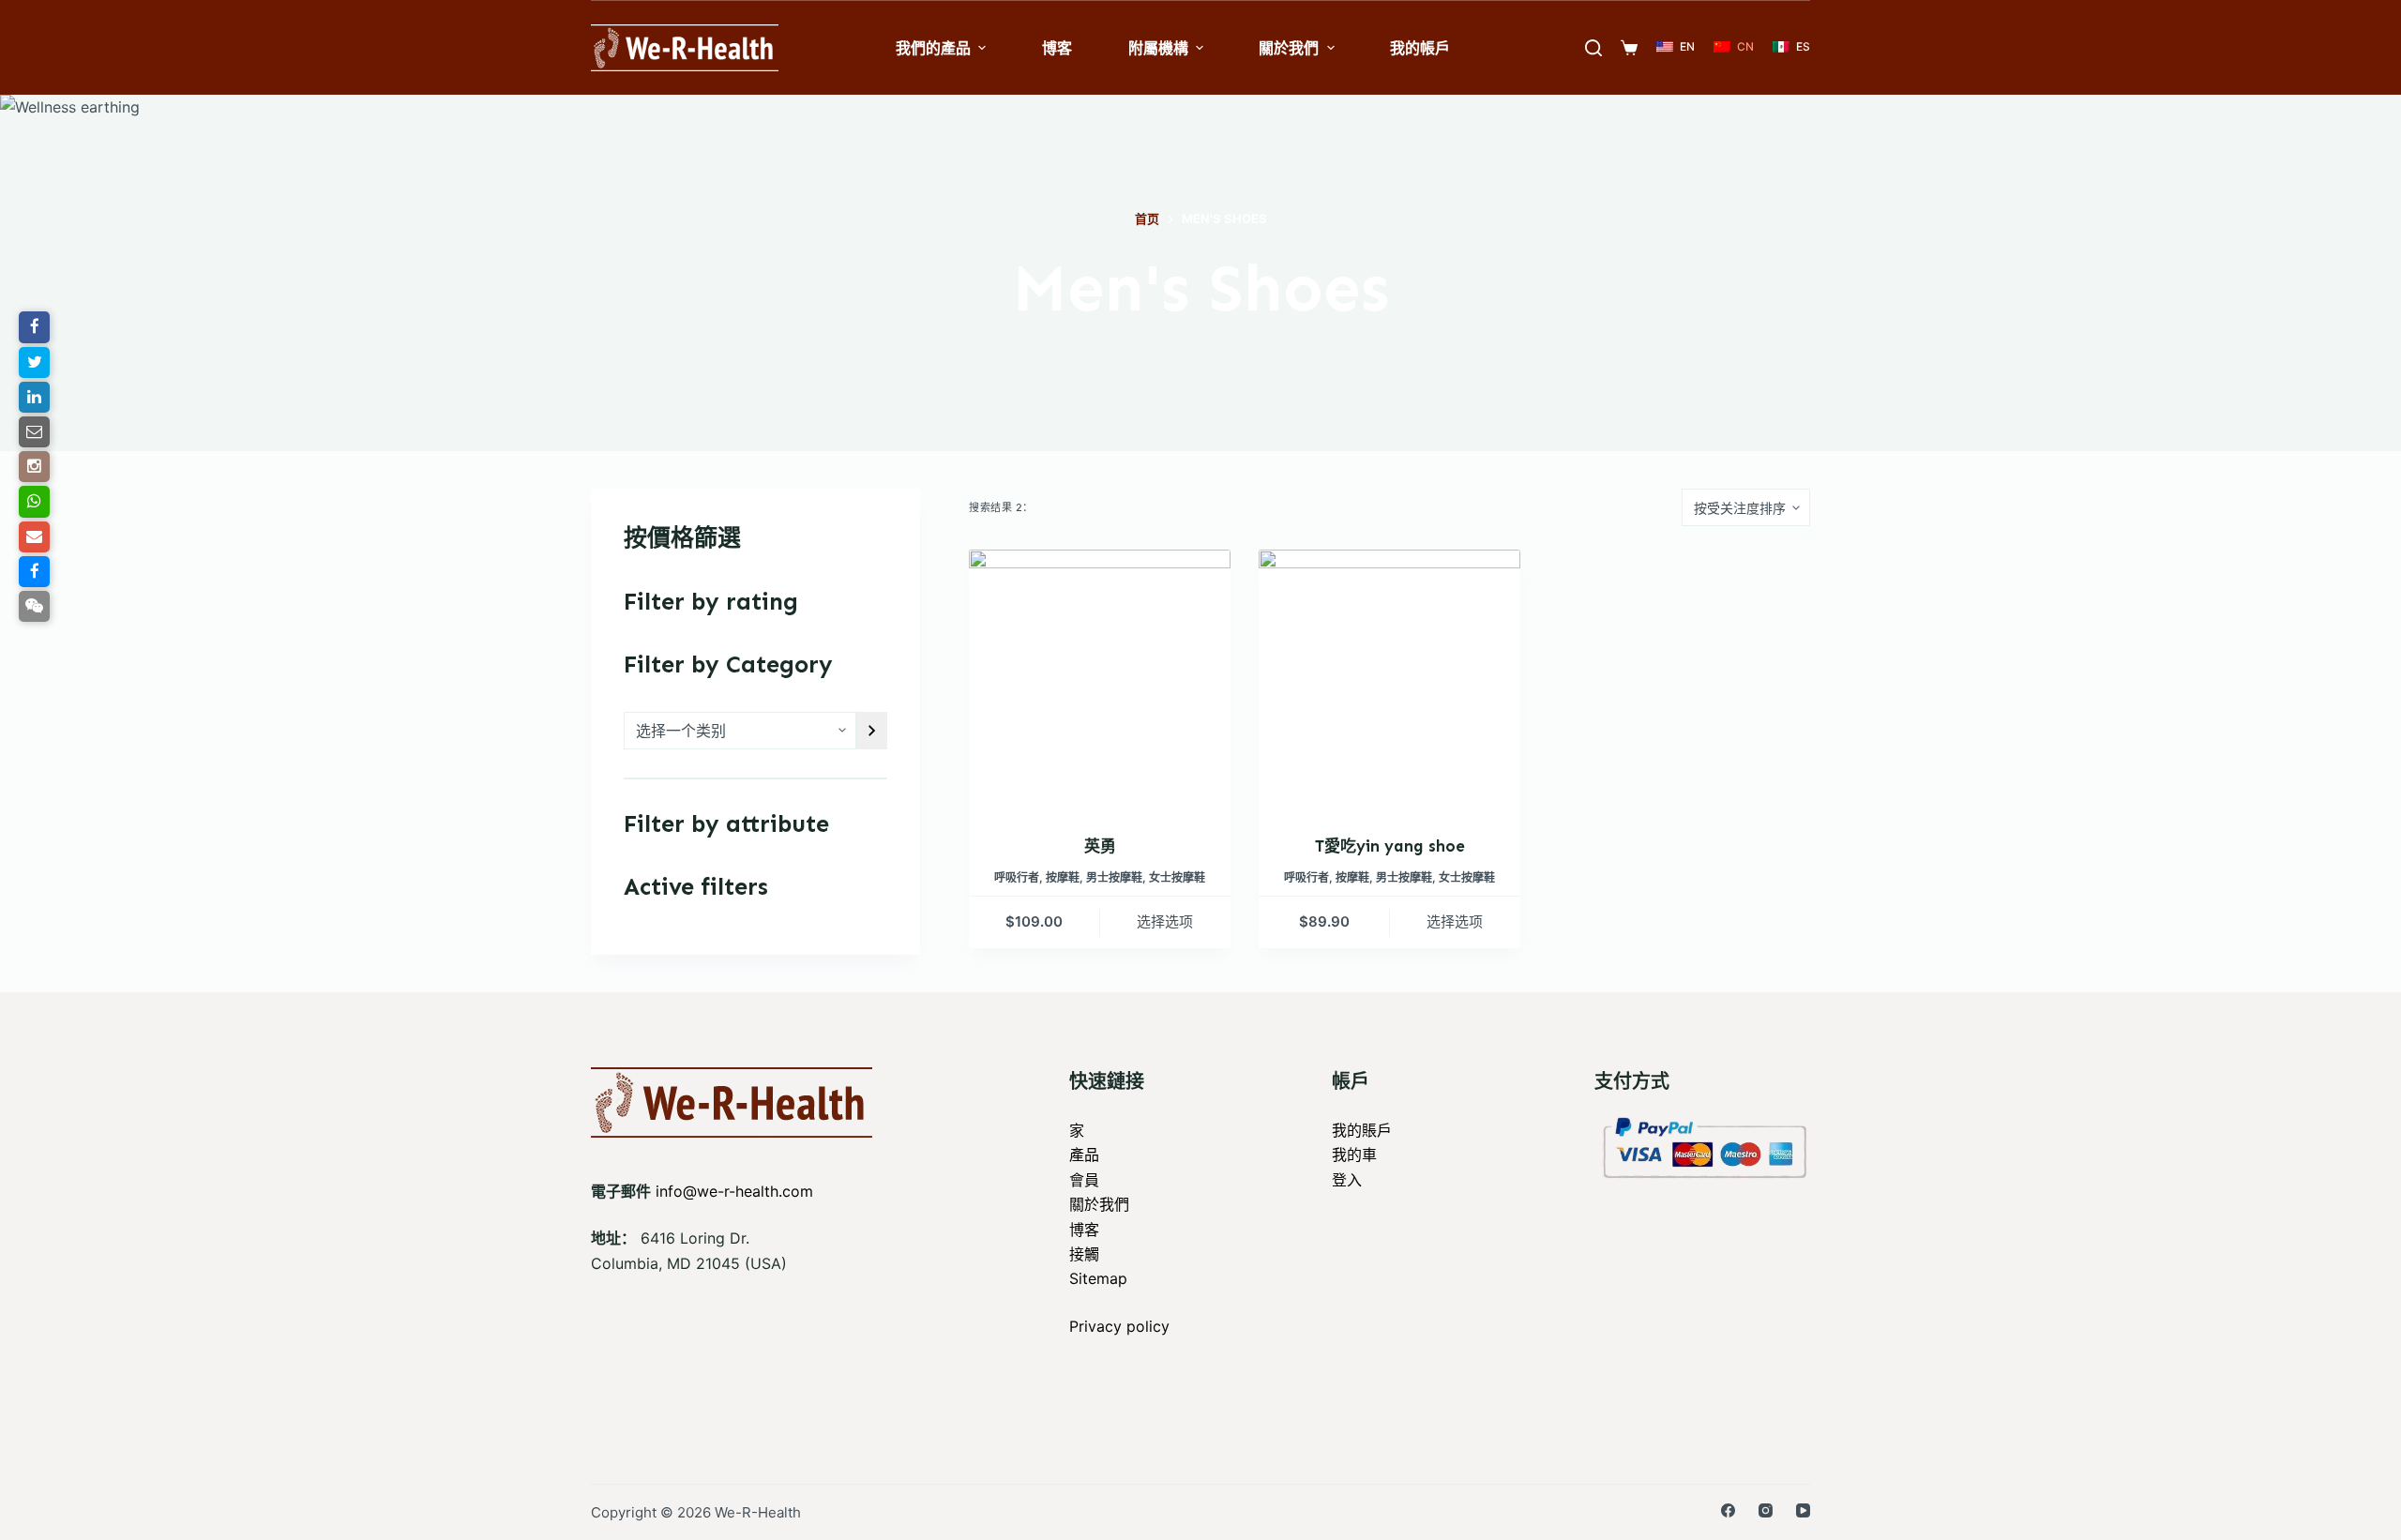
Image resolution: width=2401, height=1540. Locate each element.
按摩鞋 (1063, 877)
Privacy (1098, 1326)
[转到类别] (872, 731)
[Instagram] (1766, 1510)
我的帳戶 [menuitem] (1420, 48)
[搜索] (1593, 48)
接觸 (1084, 1254)
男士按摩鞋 (1114, 877)
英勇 (1100, 846)
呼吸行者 (1017, 877)
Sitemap (1098, 1278)
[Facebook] (1728, 1510)
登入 (1347, 1180)
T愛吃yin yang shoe (1390, 846)
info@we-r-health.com (734, 1191)
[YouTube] (1803, 1510)
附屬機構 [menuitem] (1158, 48)
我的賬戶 (1362, 1130)
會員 (1084, 1180)
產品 (1084, 1155)
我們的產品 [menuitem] (933, 48)
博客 (1084, 1230)
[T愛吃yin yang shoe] (1389, 680)
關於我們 (1099, 1204)
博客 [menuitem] (1057, 48)
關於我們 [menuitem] (1289, 48)
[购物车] (1629, 48)
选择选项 (1165, 921)
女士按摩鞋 (1177, 877)
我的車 (1354, 1155)
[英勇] (1100, 680)
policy (1148, 1326)
